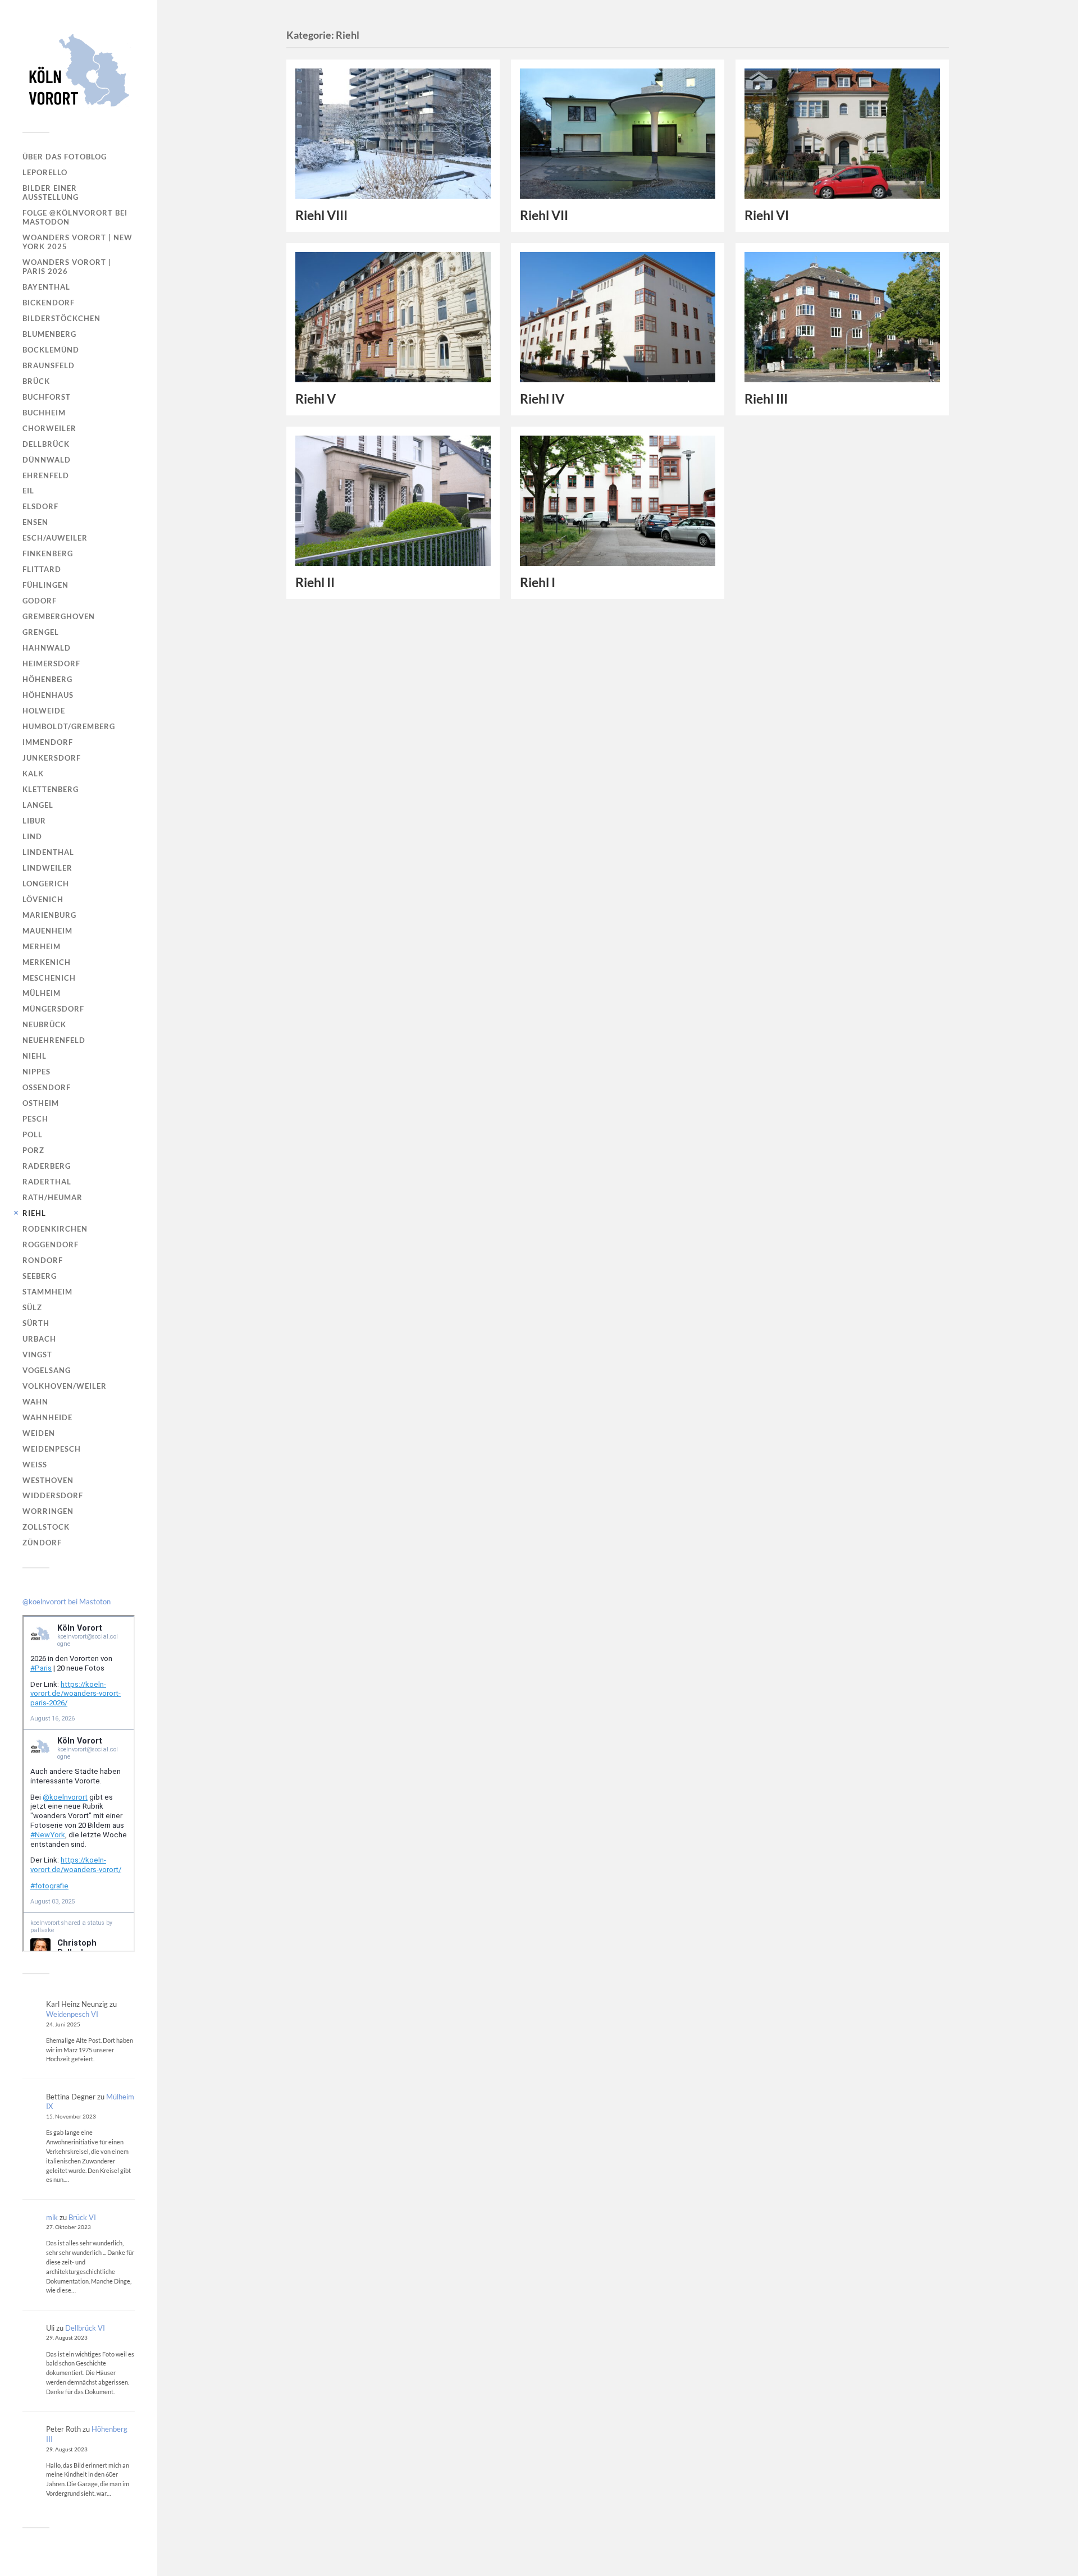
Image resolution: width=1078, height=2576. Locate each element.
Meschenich (49, 978)
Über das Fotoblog (65, 157)
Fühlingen (45, 585)
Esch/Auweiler (55, 538)
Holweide (44, 711)
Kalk (33, 774)
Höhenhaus (48, 695)
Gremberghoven (59, 616)
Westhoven (48, 1480)
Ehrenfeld (46, 475)
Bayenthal (46, 287)
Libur (34, 821)
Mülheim (42, 993)
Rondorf (43, 1260)
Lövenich (43, 899)
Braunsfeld (49, 365)
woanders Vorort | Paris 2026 (67, 267)
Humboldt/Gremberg (69, 726)
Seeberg (40, 1276)
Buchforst (47, 397)
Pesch (35, 1119)
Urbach (39, 1339)
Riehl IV (542, 399)
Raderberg (47, 1166)
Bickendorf (49, 303)
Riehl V (316, 399)
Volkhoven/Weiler (65, 1386)
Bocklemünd (51, 350)
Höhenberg (47, 679)
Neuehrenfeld (54, 1040)
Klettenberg (51, 789)
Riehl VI (767, 215)
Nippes (36, 1072)
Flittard (42, 569)
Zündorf (42, 1543)
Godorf (40, 601)
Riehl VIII (321, 215)
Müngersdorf (53, 1009)
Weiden (39, 1433)
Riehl (34, 1213)
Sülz (32, 1307)
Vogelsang (47, 1370)
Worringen (48, 1511)
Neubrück (44, 1024)
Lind (32, 836)
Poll (33, 1134)
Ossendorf (47, 1087)
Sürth (36, 1323)
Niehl (35, 1056)
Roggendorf (51, 1244)
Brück (36, 381)
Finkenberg (48, 553)
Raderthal (47, 1182)
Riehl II (315, 582)
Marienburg (49, 915)
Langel (38, 805)
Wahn (35, 1402)
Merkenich (47, 962)
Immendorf (48, 742)
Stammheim (47, 1292)
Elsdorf (40, 506)
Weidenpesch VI (72, 2014)
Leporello (45, 172)
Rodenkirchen (55, 1229)
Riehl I (538, 582)
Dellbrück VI (85, 2328)
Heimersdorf (51, 664)
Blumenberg (49, 334)
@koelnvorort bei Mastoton (67, 1602)
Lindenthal (48, 852)
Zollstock (46, 1527)
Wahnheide (47, 1417)
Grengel (41, 632)
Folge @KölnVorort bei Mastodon (75, 217)
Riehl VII (544, 215)
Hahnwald (47, 648)
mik (52, 2217)
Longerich (46, 884)
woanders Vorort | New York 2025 (77, 242)
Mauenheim (47, 931)
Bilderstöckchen (61, 318)
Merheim (42, 946)
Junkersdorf (52, 758)
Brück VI (82, 2217)
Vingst (37, 1355)
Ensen (35, 522)
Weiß (35, 1465)
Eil (28, 491)
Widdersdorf (53, 1495)
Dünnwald (47, 460)
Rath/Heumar (52, 1197)
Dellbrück (46, 444)
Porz (33, 1150)
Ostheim (41, 1103)
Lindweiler (47, 868)
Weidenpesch (52, 1449)
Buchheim (44, 413)
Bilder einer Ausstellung (51, 193)
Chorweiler (49, 428)
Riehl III (766, 399)
